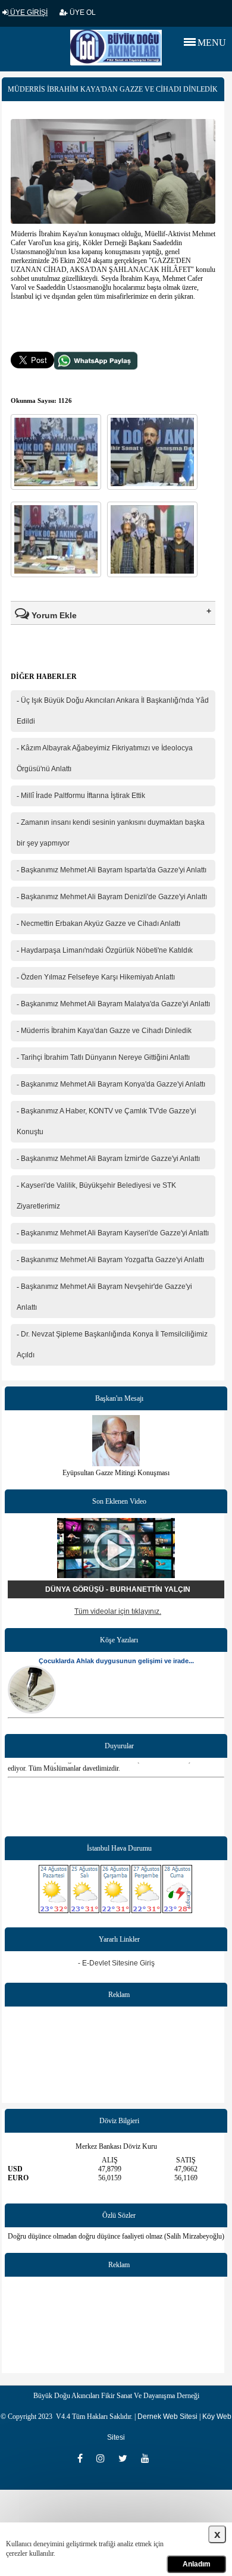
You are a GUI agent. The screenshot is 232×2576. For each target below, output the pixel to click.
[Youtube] (148, 2458)
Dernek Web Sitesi (167, 2417)
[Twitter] (127, 2458)
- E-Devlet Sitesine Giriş (116, 1963)
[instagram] (104, 2458)
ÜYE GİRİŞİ (28, 12)
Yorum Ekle (53, 615)
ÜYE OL (82, 12)
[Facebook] (84, 2458)
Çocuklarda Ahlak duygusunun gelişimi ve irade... (116, 1661)
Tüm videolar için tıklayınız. (118, 1611)
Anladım (197, 2564)
